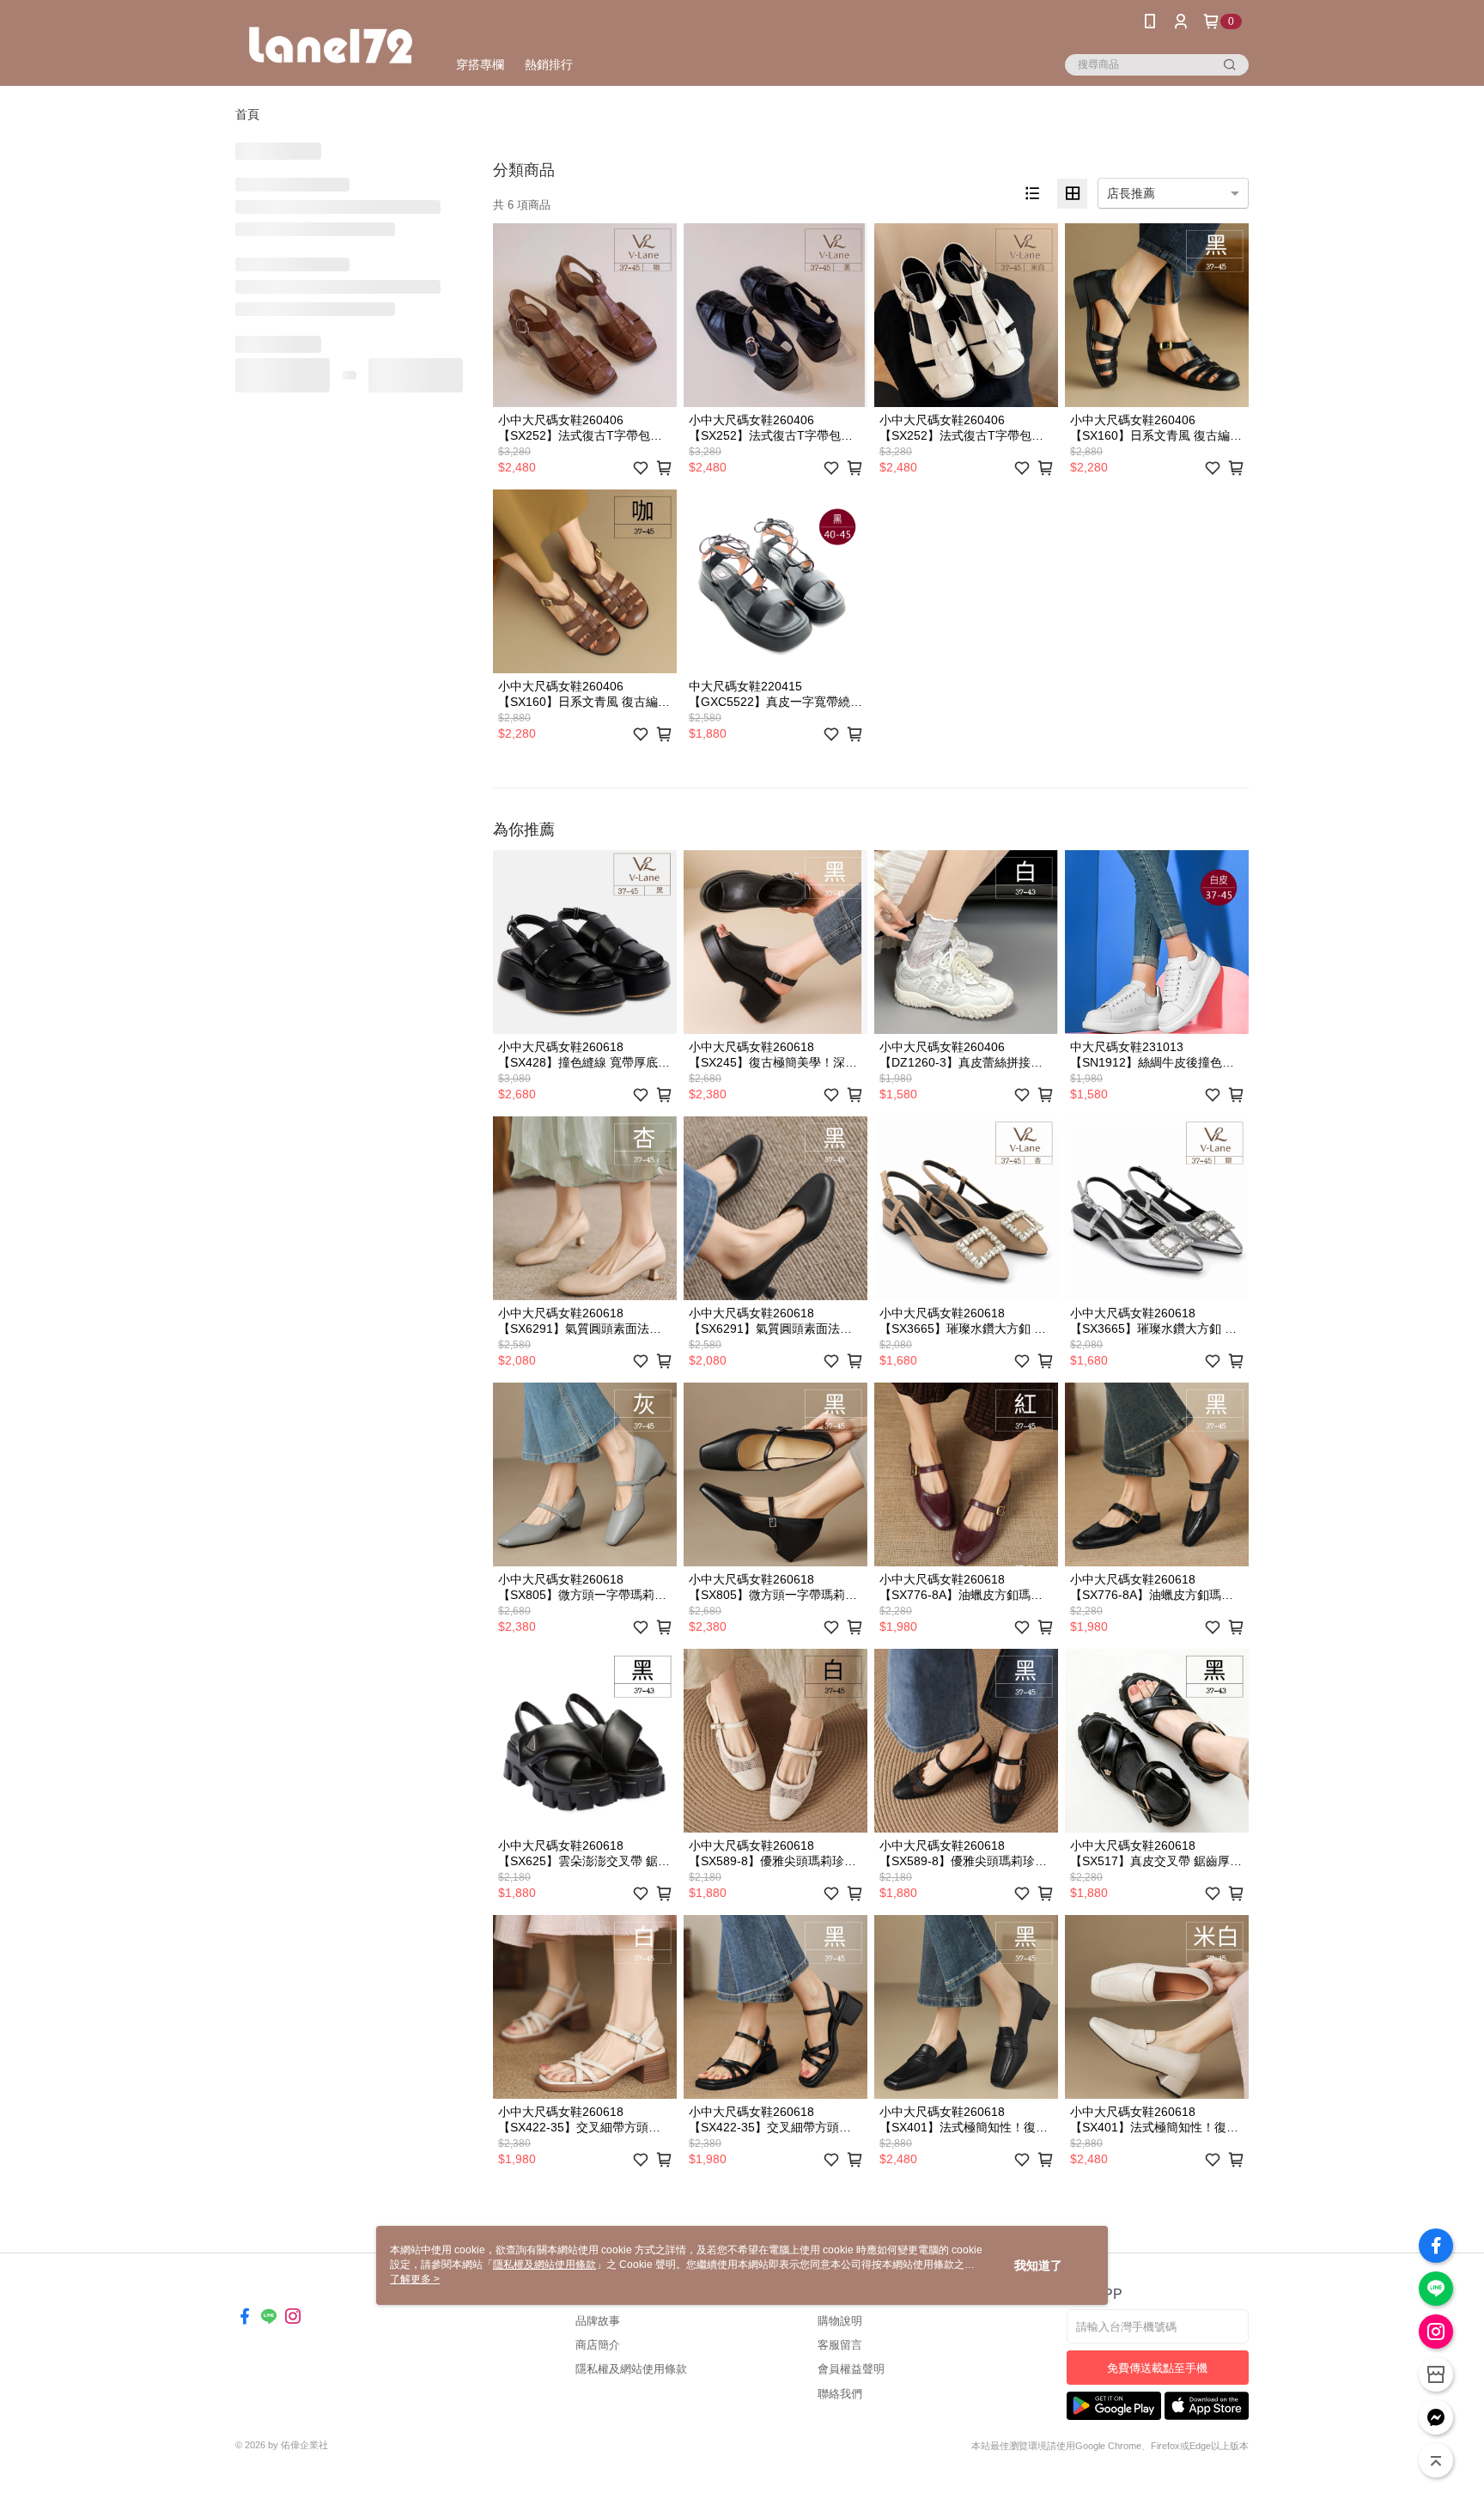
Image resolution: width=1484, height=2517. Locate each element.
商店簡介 (598, 2345)
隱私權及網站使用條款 (631, 2369)
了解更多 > (415, 2279)
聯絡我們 (840, 2394)
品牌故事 (598, 2321)
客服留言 (840, 2345)
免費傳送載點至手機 (1157, 2368)
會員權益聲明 (851, 2369)
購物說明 (840, 2321)
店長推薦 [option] (1131, 193)
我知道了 (1038, 2265)
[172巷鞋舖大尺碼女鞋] (331, 45)
